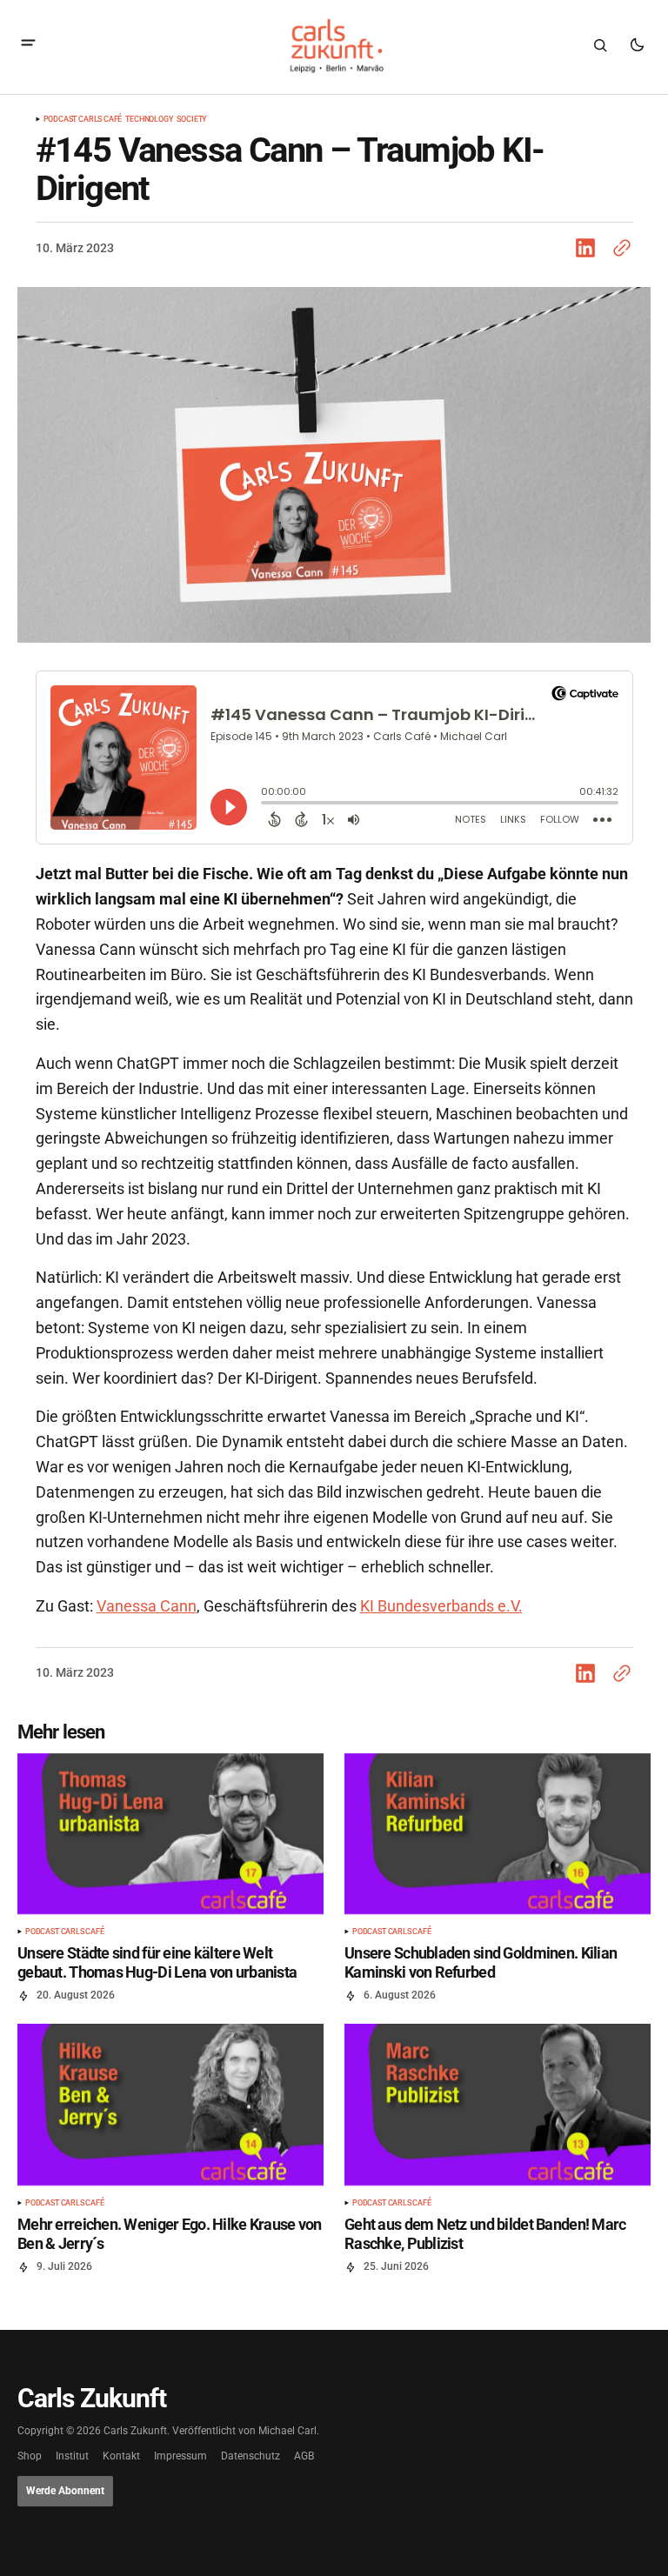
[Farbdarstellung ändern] (637, 45)
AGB (304, 2456)
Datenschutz (250, 2456)
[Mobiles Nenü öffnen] (28, 45)
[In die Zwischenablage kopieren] (618, 248)
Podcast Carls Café (83, 120)
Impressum (180, 2456)
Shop (30, 2456)
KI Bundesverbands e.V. (441, 1606)
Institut (72, 2456)
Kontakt (121, 2456)
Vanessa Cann (147, 1606)
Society (192, 120)
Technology (149, 120)
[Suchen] (600, 45)
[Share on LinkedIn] (589, 248)
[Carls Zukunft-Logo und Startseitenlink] (334, 46)
